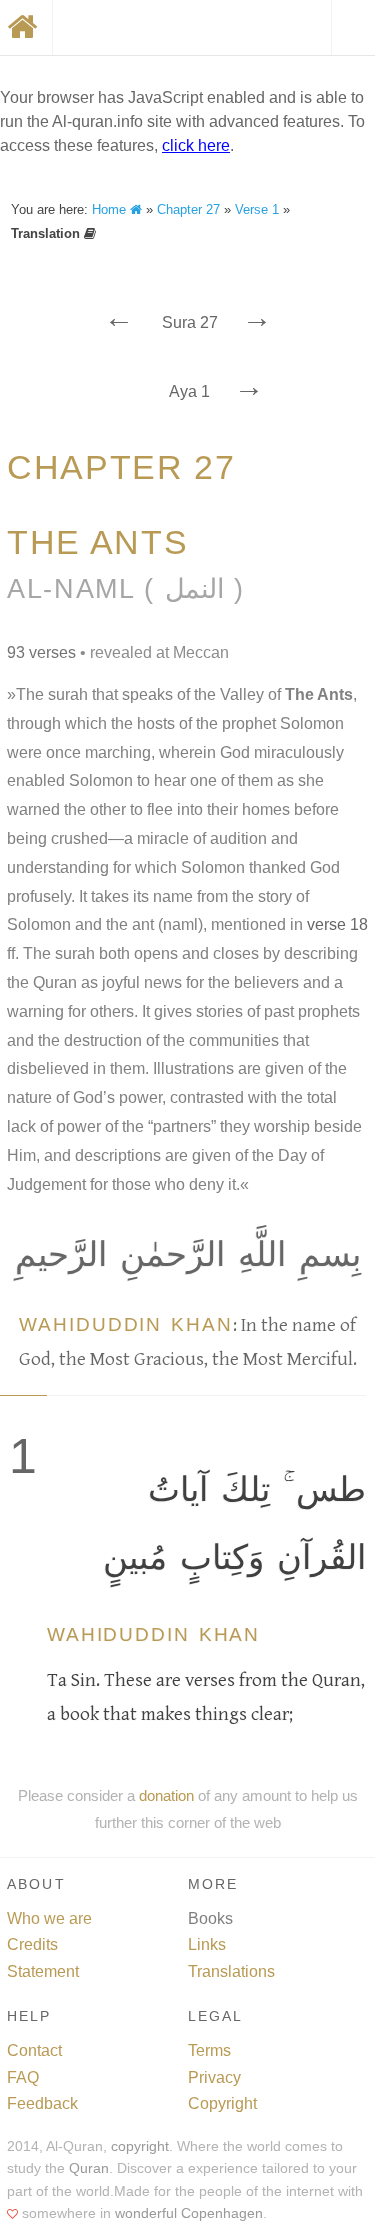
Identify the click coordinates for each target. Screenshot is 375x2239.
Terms (209, 2050)
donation (166, 1795)
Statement (43, 1971)
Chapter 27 (188, 209)
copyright (140, 2146)
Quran (89, 2168)
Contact (34, 2050)
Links (207, 1944)
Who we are (49, 1918)
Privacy (214, 2077)
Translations (231, 1971)
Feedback (42, 2103)
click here (196, 145)
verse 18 (337, 924)
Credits (32, 1944)
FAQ (23, 2077)
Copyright (222, 2103)
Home (111, 209)
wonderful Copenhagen (189, 2213)
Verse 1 (257, 209)
